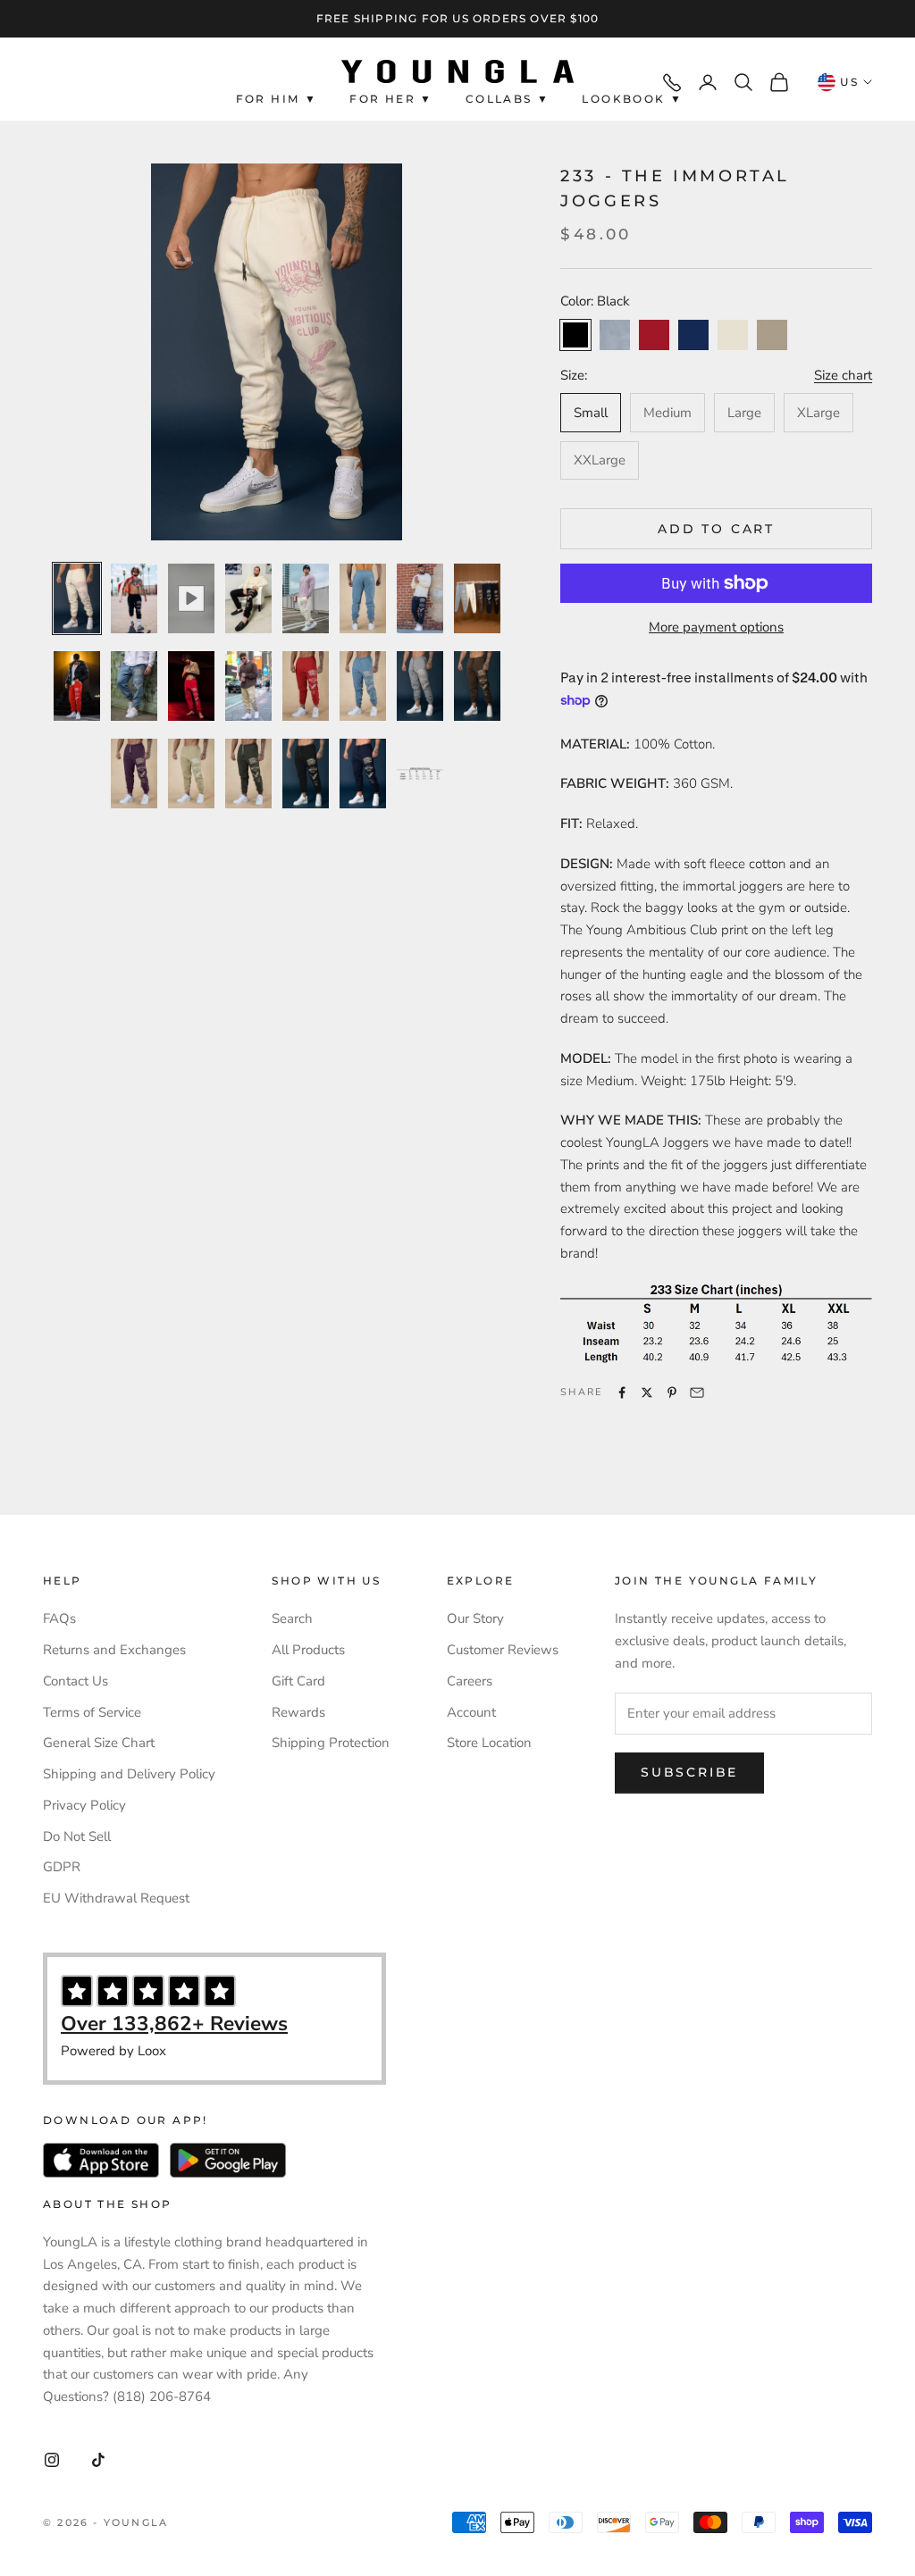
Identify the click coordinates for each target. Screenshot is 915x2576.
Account (471, 1712)
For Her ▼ (391, 99)
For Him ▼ (277, 99)
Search (292, 1618)
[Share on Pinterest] (672, 1393)
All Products (308, 1650)
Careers (470, 1681)
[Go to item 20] (306, 774)
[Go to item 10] (134, 686)
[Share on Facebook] (622, 1393)
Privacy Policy (84, 1805)
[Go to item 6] (363, 598)
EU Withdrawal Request (116, 1898)
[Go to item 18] (191, 774)
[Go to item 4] (248, 598)
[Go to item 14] (363, 686)
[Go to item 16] (477, 686)
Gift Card (298, 1681)
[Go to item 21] (363, 774)
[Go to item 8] (477, 598)
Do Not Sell (77, 1836)
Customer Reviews (503, 1650)
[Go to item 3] (191, 598)
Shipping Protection (331, 1743)
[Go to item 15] (420, 686)
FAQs (59, 1618)
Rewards (298, 1712)
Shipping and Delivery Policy (129, 1774)
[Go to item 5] (306, 598)
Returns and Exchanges (114, 1650)
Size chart (843, 375)
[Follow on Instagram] (52, 2460)
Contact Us (76, 1681)
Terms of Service (92, 1712)
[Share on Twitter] (647, 1393)
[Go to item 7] (420, 598)
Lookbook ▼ (632, 99)
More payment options (716, 627)
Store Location (489, 1743)
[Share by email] (697, 1393)
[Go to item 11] (191, 686)
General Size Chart (99, 1743)
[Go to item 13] (306, 686)
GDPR (62, 1867)
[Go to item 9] (77, 686)
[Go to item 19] (248, 774)
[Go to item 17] (134, 774)
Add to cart (716, 529)
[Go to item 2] (134, 598)
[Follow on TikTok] (98, 2460)
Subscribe (689, 1772)
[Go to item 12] (248, 686)
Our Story (475, 1618)
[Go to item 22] (420, 774)
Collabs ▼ (508, 99)
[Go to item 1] (77, 598)
